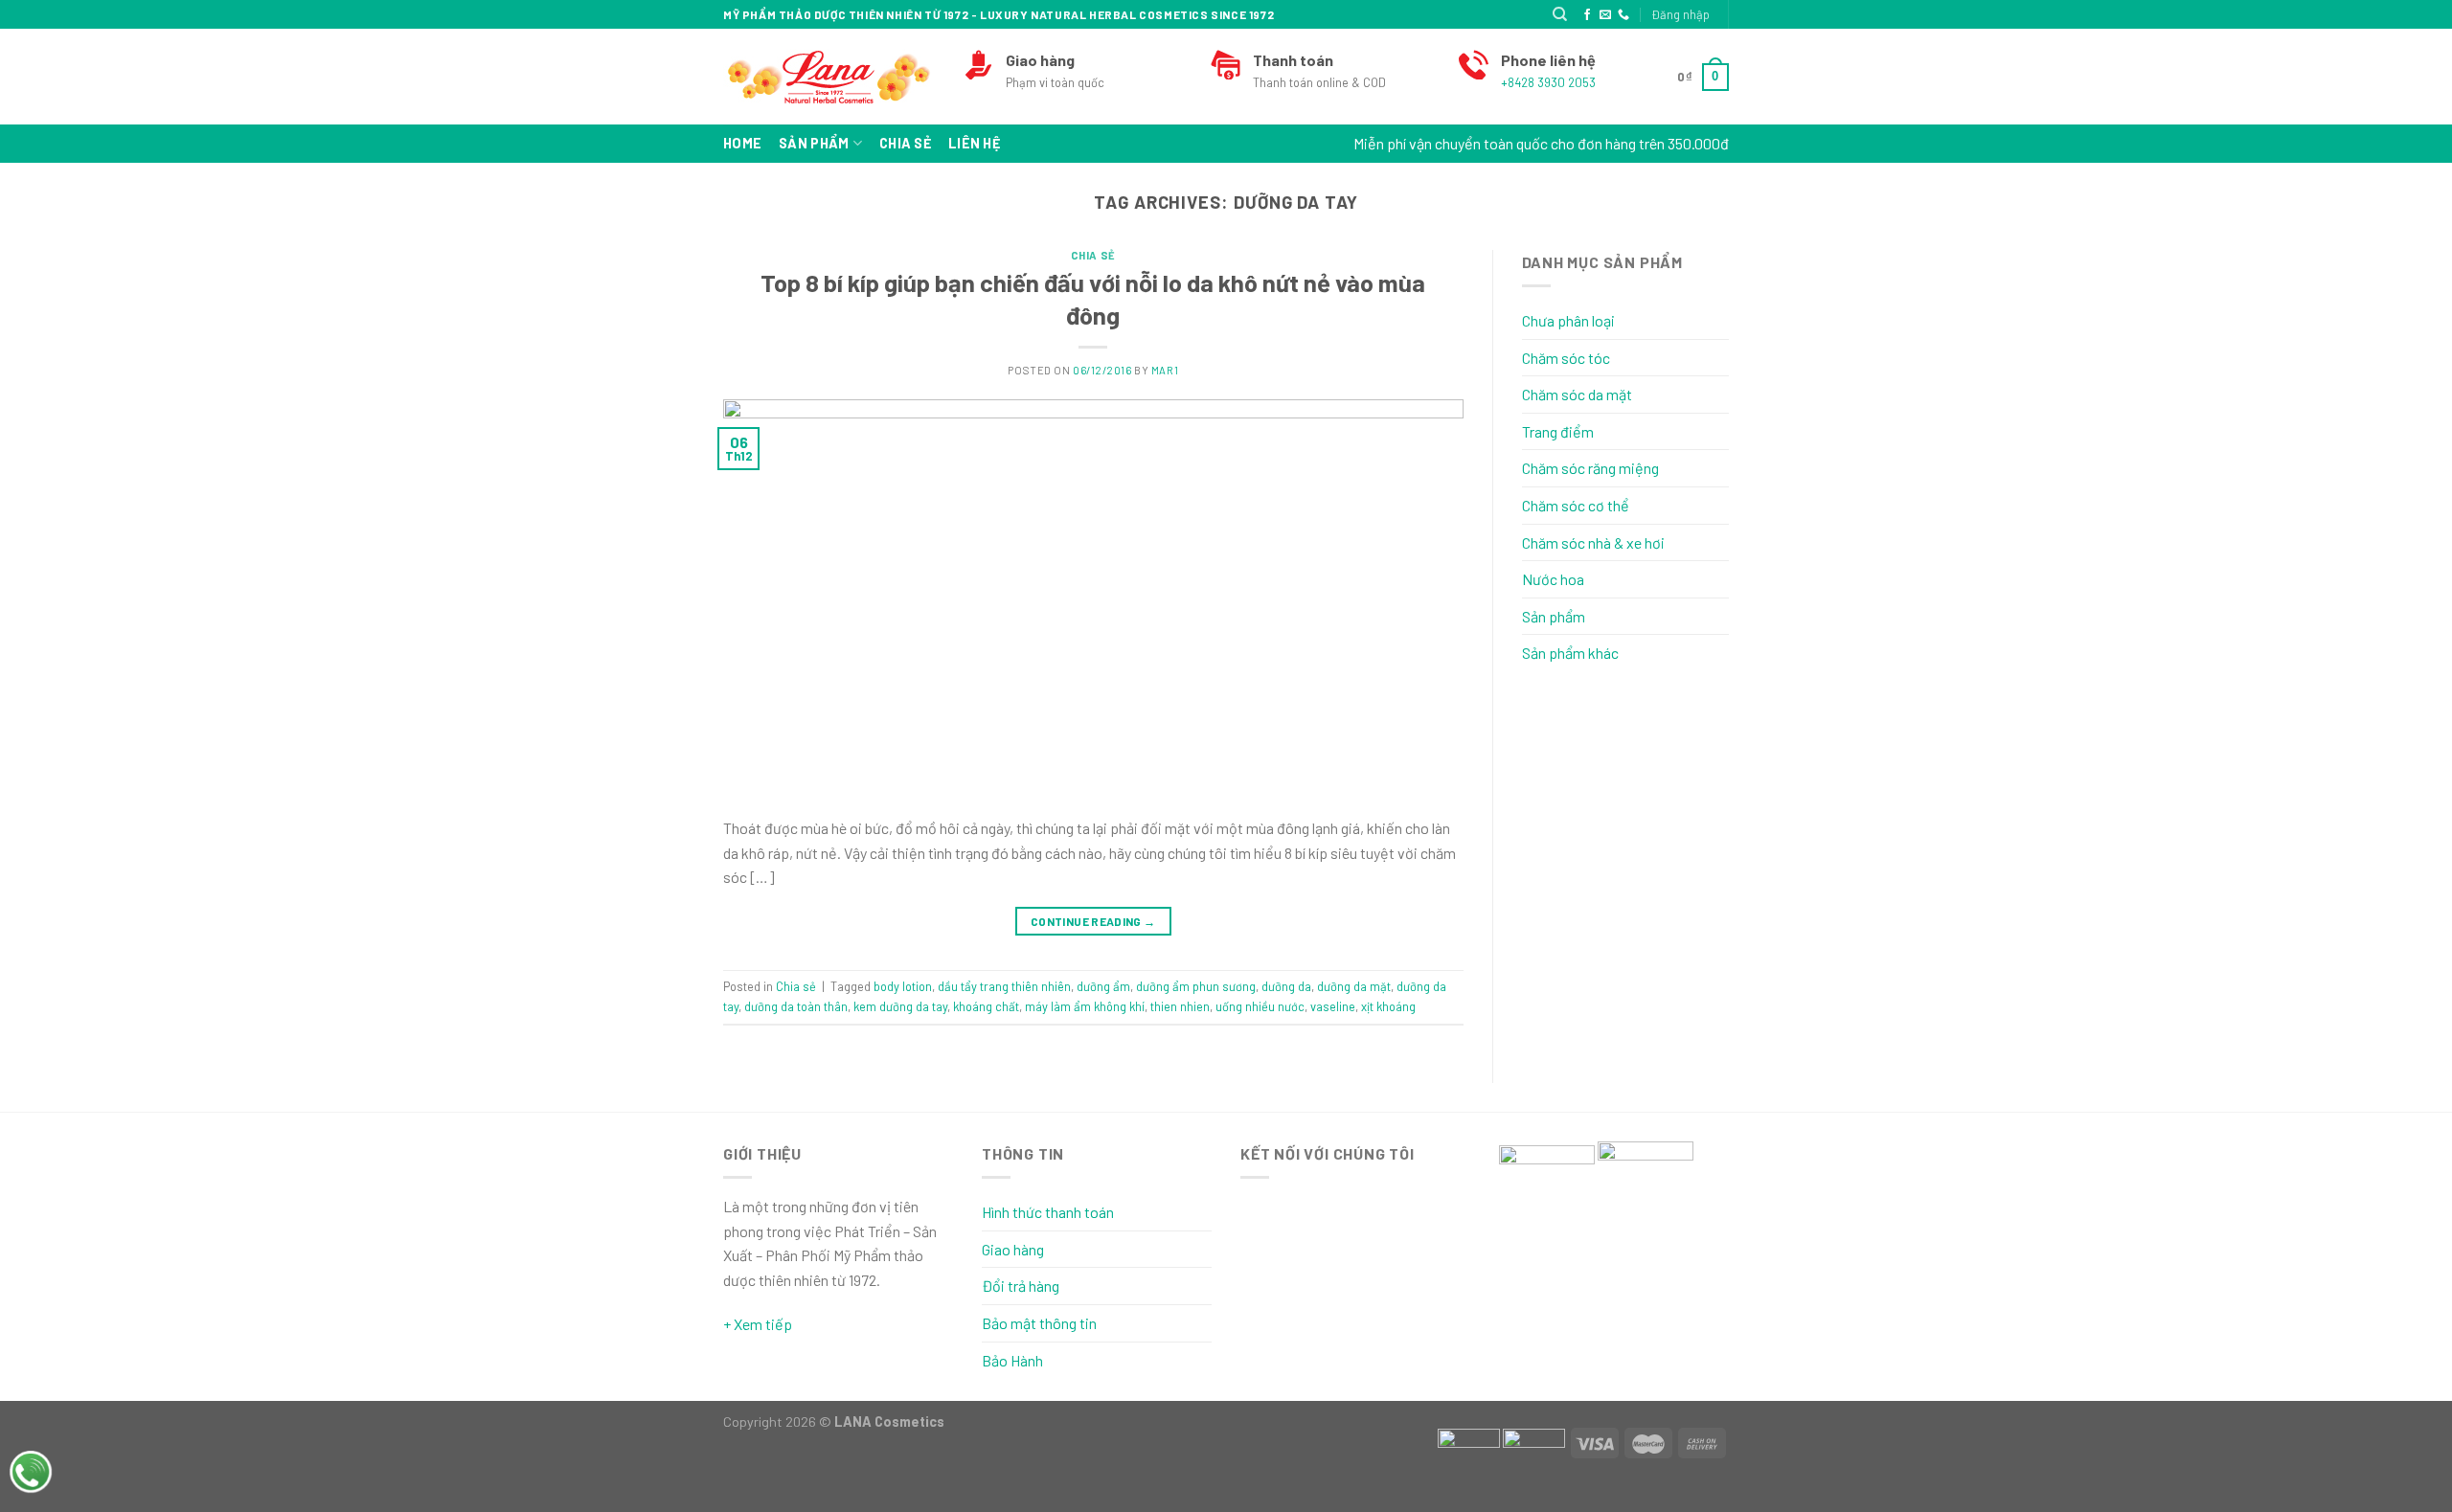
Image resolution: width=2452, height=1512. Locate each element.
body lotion (903, 986)
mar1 (1165, 370)
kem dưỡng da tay (900, 1006)
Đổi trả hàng (1021, 1286)
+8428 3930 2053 (1548, 82)
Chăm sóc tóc (1566, 358)
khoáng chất (986, 1006)
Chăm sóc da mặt (1577, 394)
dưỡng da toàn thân (796, 1006)
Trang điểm (1558, 431)
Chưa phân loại (1568, 320)
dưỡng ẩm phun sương (1196, 986)
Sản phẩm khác (1570, 653)
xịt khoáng (1388, 1006)
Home (742, 143)
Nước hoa (1553, 579)
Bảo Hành (1012, 1360)
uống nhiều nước (1260, 1006)
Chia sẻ (905, 143)
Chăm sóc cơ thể (1576, 505)
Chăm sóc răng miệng (1590, 468)
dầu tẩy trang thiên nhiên (1004, 986)
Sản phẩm (814, 143)
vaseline (1333, 1006)
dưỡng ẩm (1103, 986)
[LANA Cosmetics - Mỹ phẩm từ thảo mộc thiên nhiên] (829, 77)
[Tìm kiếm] (1560, 14)
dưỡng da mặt (1354, 986)
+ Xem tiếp (758, 1324)
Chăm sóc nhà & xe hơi (1593, 542)
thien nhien (1180, 1006)
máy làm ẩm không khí (1085, 1006)
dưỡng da (1286, 986)
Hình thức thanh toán (1048, 1212)
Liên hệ (974, 143)
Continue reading (1093, 921)
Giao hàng (1013, 1249)
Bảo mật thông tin (1039, 1323)
